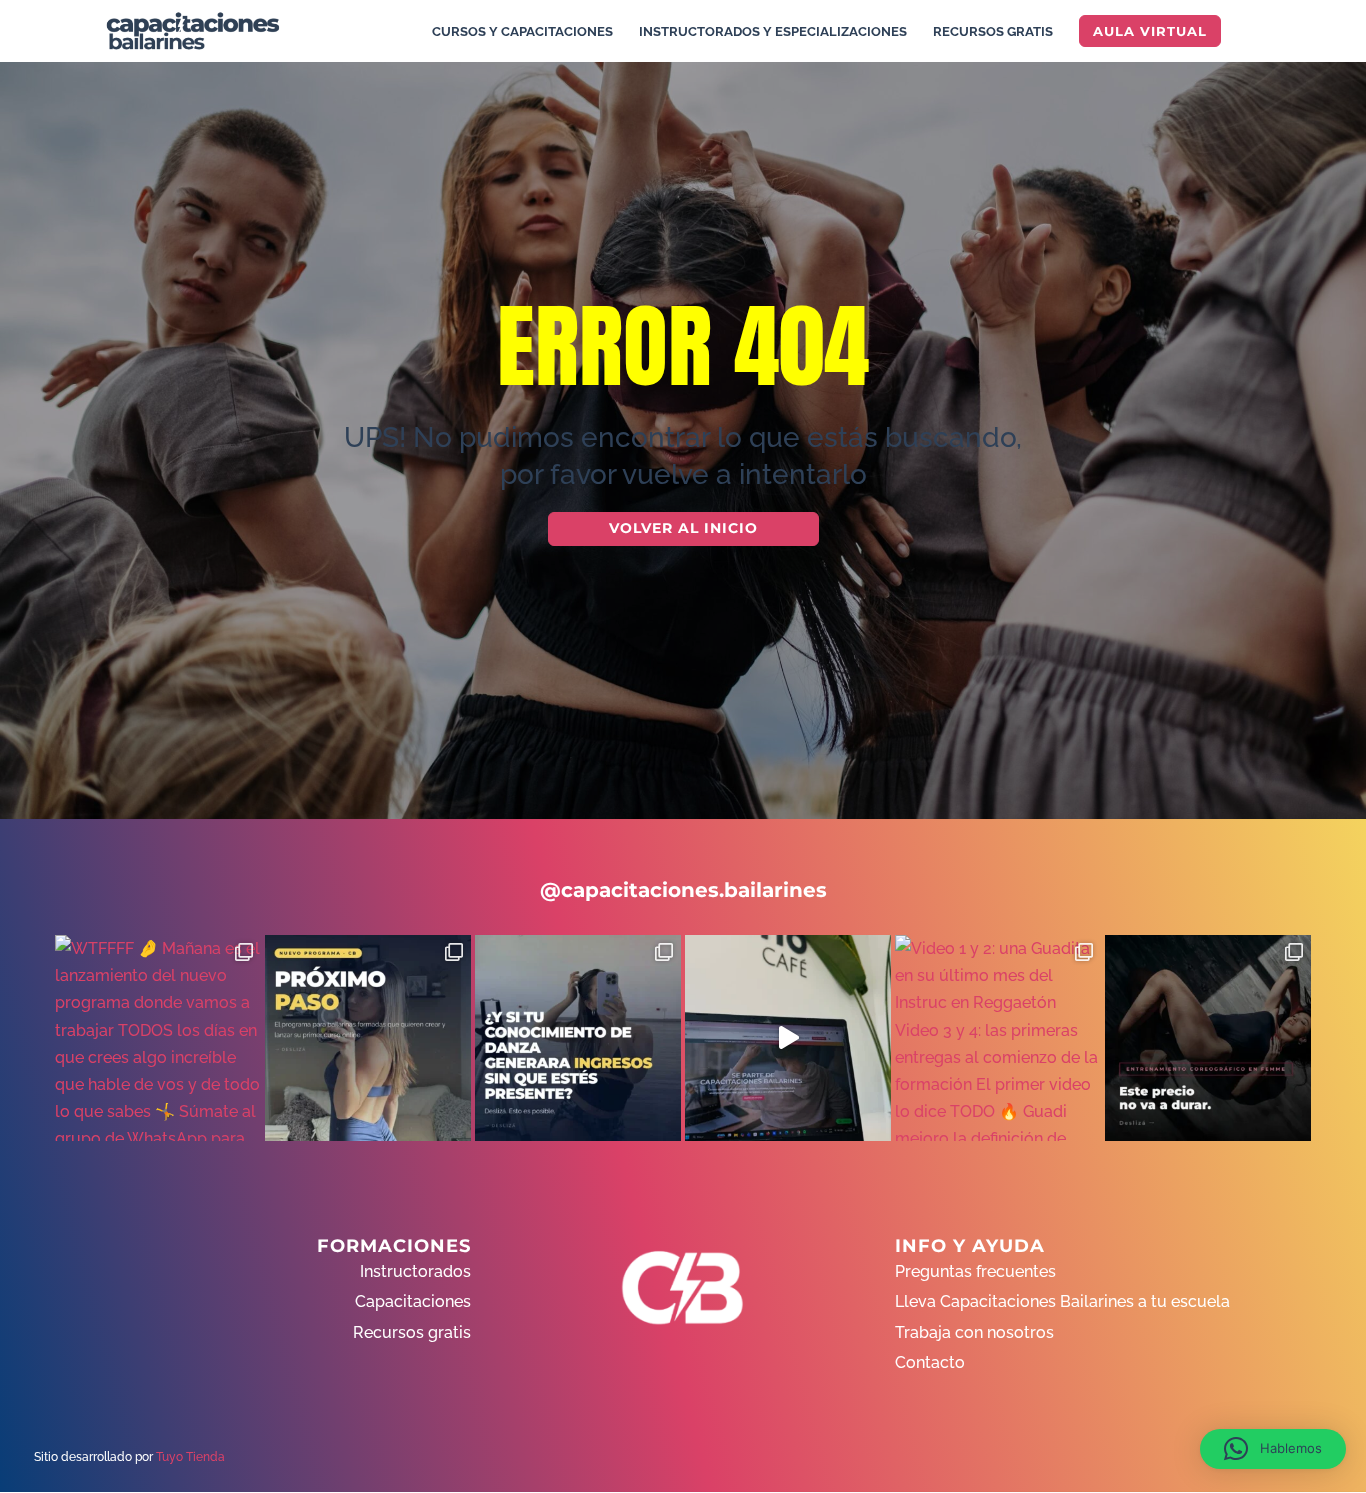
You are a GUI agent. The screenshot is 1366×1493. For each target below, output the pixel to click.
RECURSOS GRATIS (993, 32)
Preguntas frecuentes (975, 1271)
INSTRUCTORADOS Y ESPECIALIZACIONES (773, 32)
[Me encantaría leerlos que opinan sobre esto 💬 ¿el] (788, 1038)
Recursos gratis (412, 1332)
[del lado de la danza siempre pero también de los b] (578, 1038)
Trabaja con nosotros (974, 1332)
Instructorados (415, 1271)
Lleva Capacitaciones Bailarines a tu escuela (1062, 1301)
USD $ (1320, 321)
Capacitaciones (413, 1301)
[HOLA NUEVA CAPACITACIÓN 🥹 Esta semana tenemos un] (1208, 1038)
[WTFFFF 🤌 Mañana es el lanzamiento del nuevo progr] (158, 1038)
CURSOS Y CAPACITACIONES (522, 32)
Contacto (930, 1362)
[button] (1273, 1449)
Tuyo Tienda (190, 1457)
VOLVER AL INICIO (683, 528)
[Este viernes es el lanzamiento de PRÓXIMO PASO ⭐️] (368, 1038)
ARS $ (1320, 363)
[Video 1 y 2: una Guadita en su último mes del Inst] (998, 1038)
